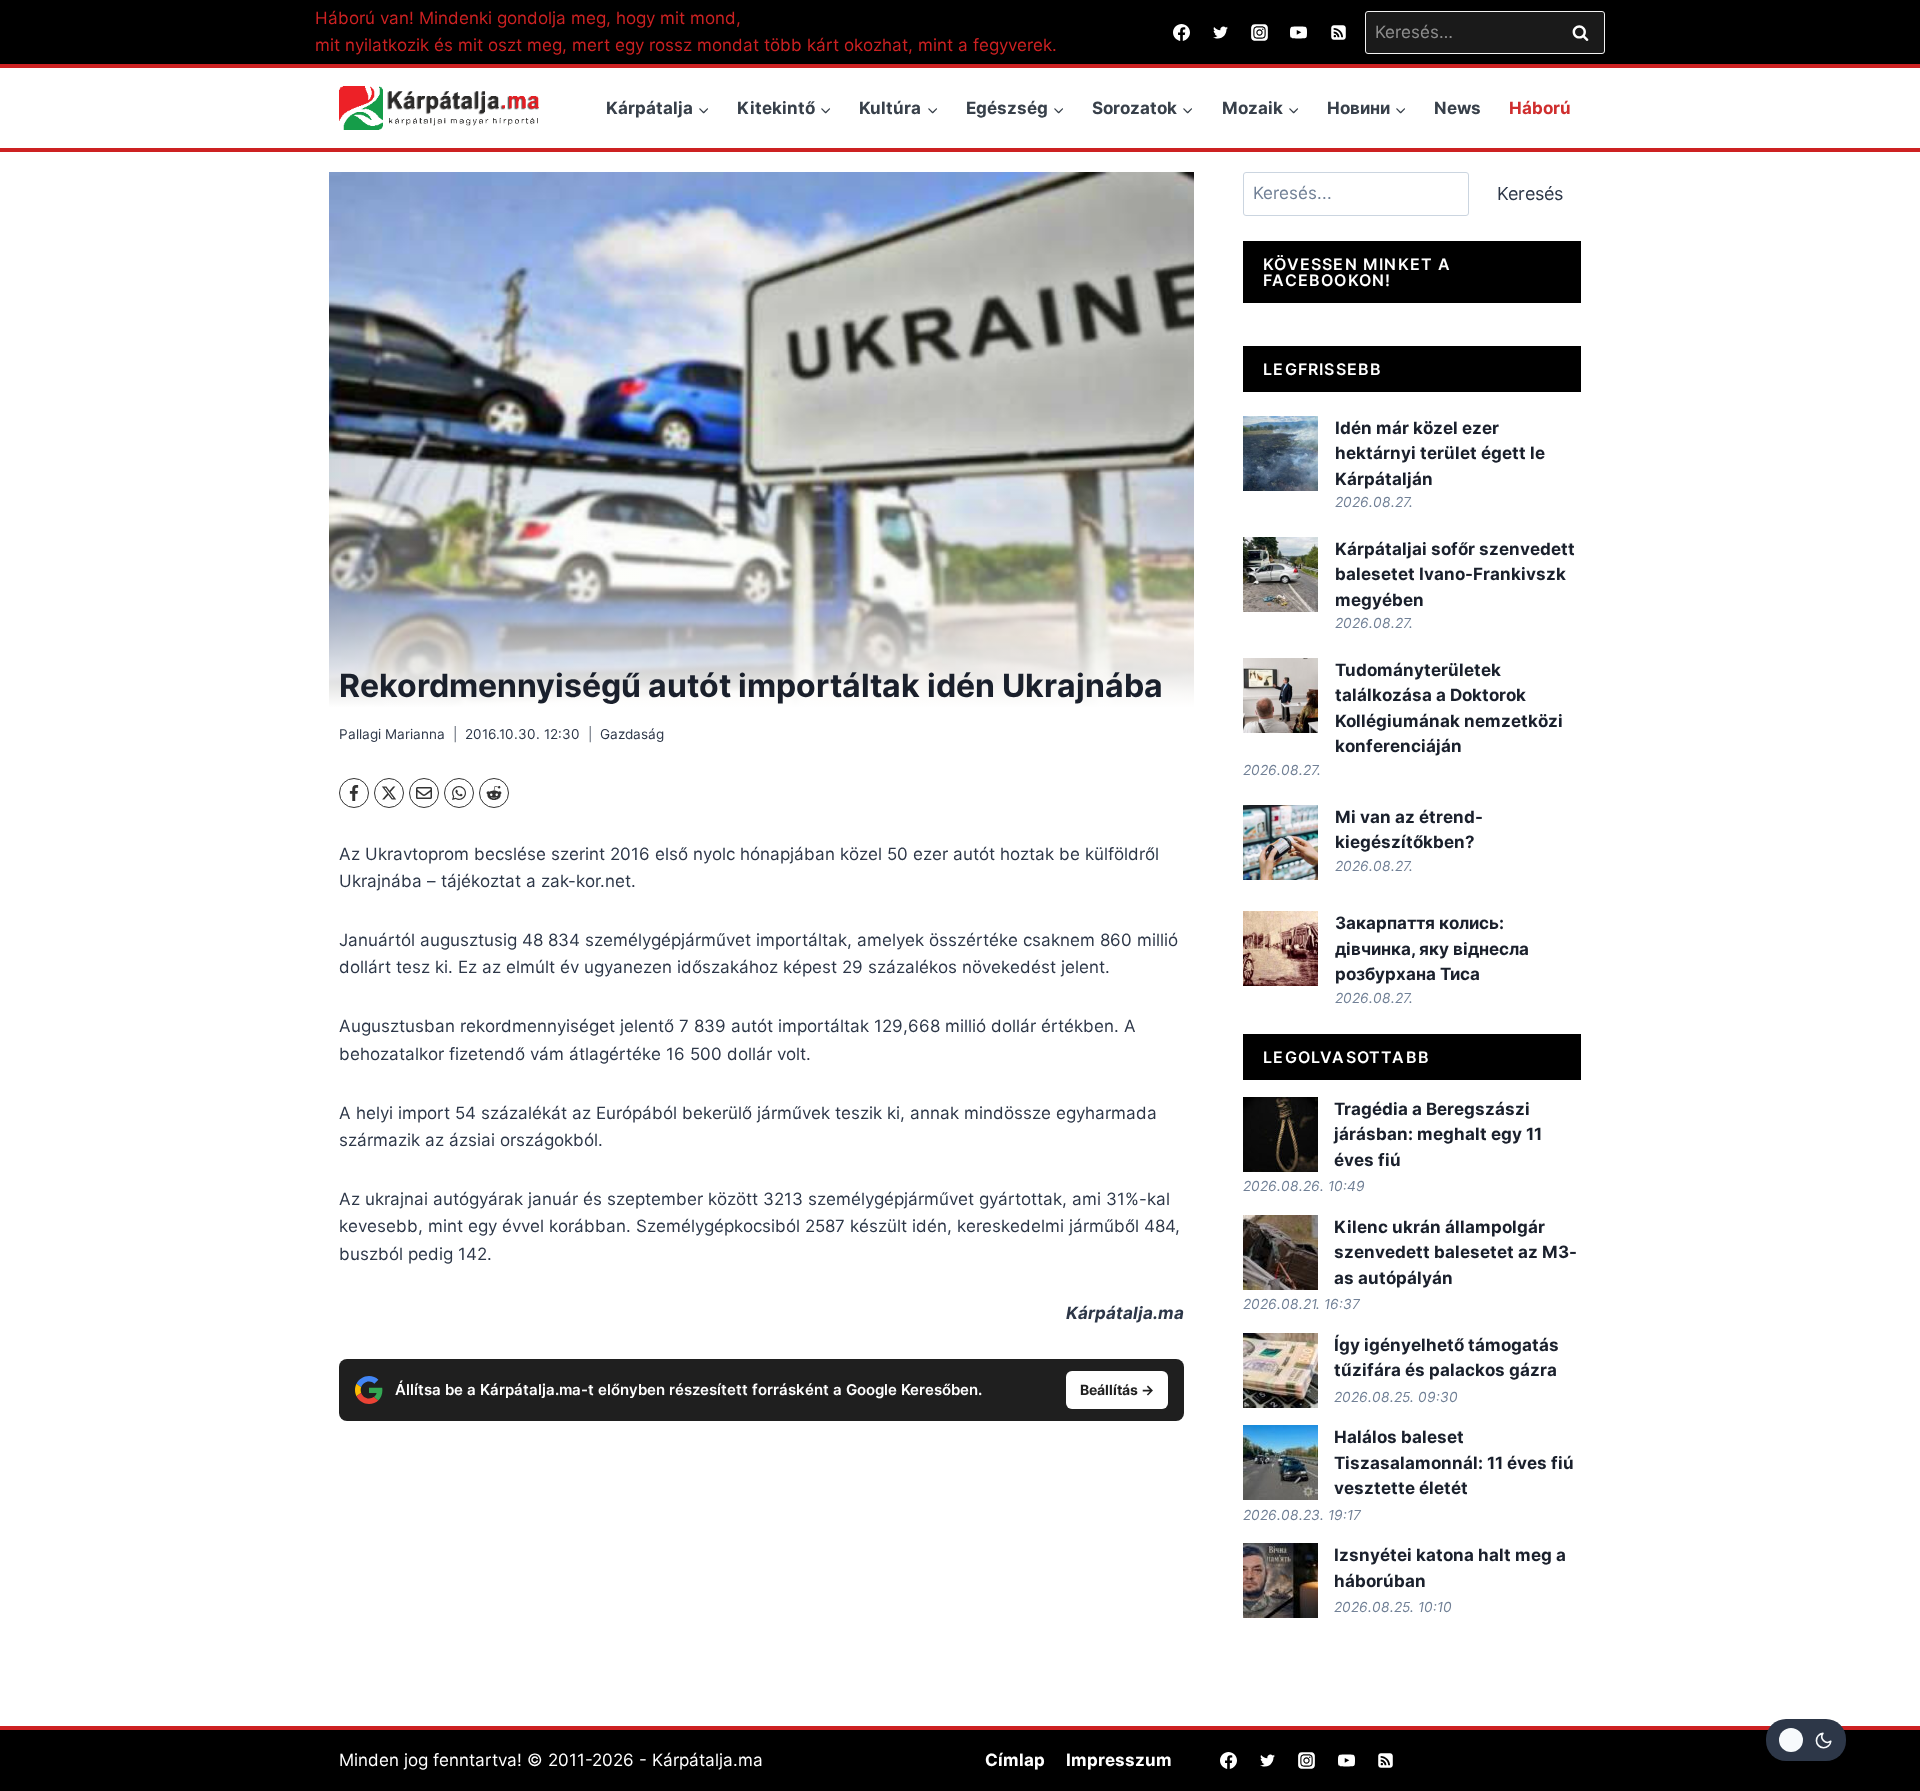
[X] (389, 793)
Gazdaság (632, 734)
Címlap (1015, 1760)
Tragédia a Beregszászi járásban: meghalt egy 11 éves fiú (1438, 1134)
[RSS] (1338, 32)
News (1457, 108)
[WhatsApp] (459, 793)
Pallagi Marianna (392, 734)
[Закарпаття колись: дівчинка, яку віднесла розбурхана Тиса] (1280, 948)
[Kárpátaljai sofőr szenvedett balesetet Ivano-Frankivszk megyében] (1280, 574)
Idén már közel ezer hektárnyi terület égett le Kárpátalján (1440, 453)
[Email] (424, 793)
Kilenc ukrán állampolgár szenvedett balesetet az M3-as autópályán (1455, 1252)
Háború (1540, 108)
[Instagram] (1260, 32)
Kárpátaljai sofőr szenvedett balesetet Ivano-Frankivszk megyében (1455, 574)
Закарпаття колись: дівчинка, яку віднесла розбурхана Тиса (1432, 948)
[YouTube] (1299, 32)
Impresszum (1119, 1760)
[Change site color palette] (1806, 1740)
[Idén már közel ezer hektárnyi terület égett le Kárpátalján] (1280, 453)
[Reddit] (494, 793)
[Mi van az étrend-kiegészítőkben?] (1280, 842)
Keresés (1530, 193)
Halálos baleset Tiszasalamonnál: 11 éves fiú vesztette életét (1454, 1462)
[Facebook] (1182, 32)
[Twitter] (1221, 32)
